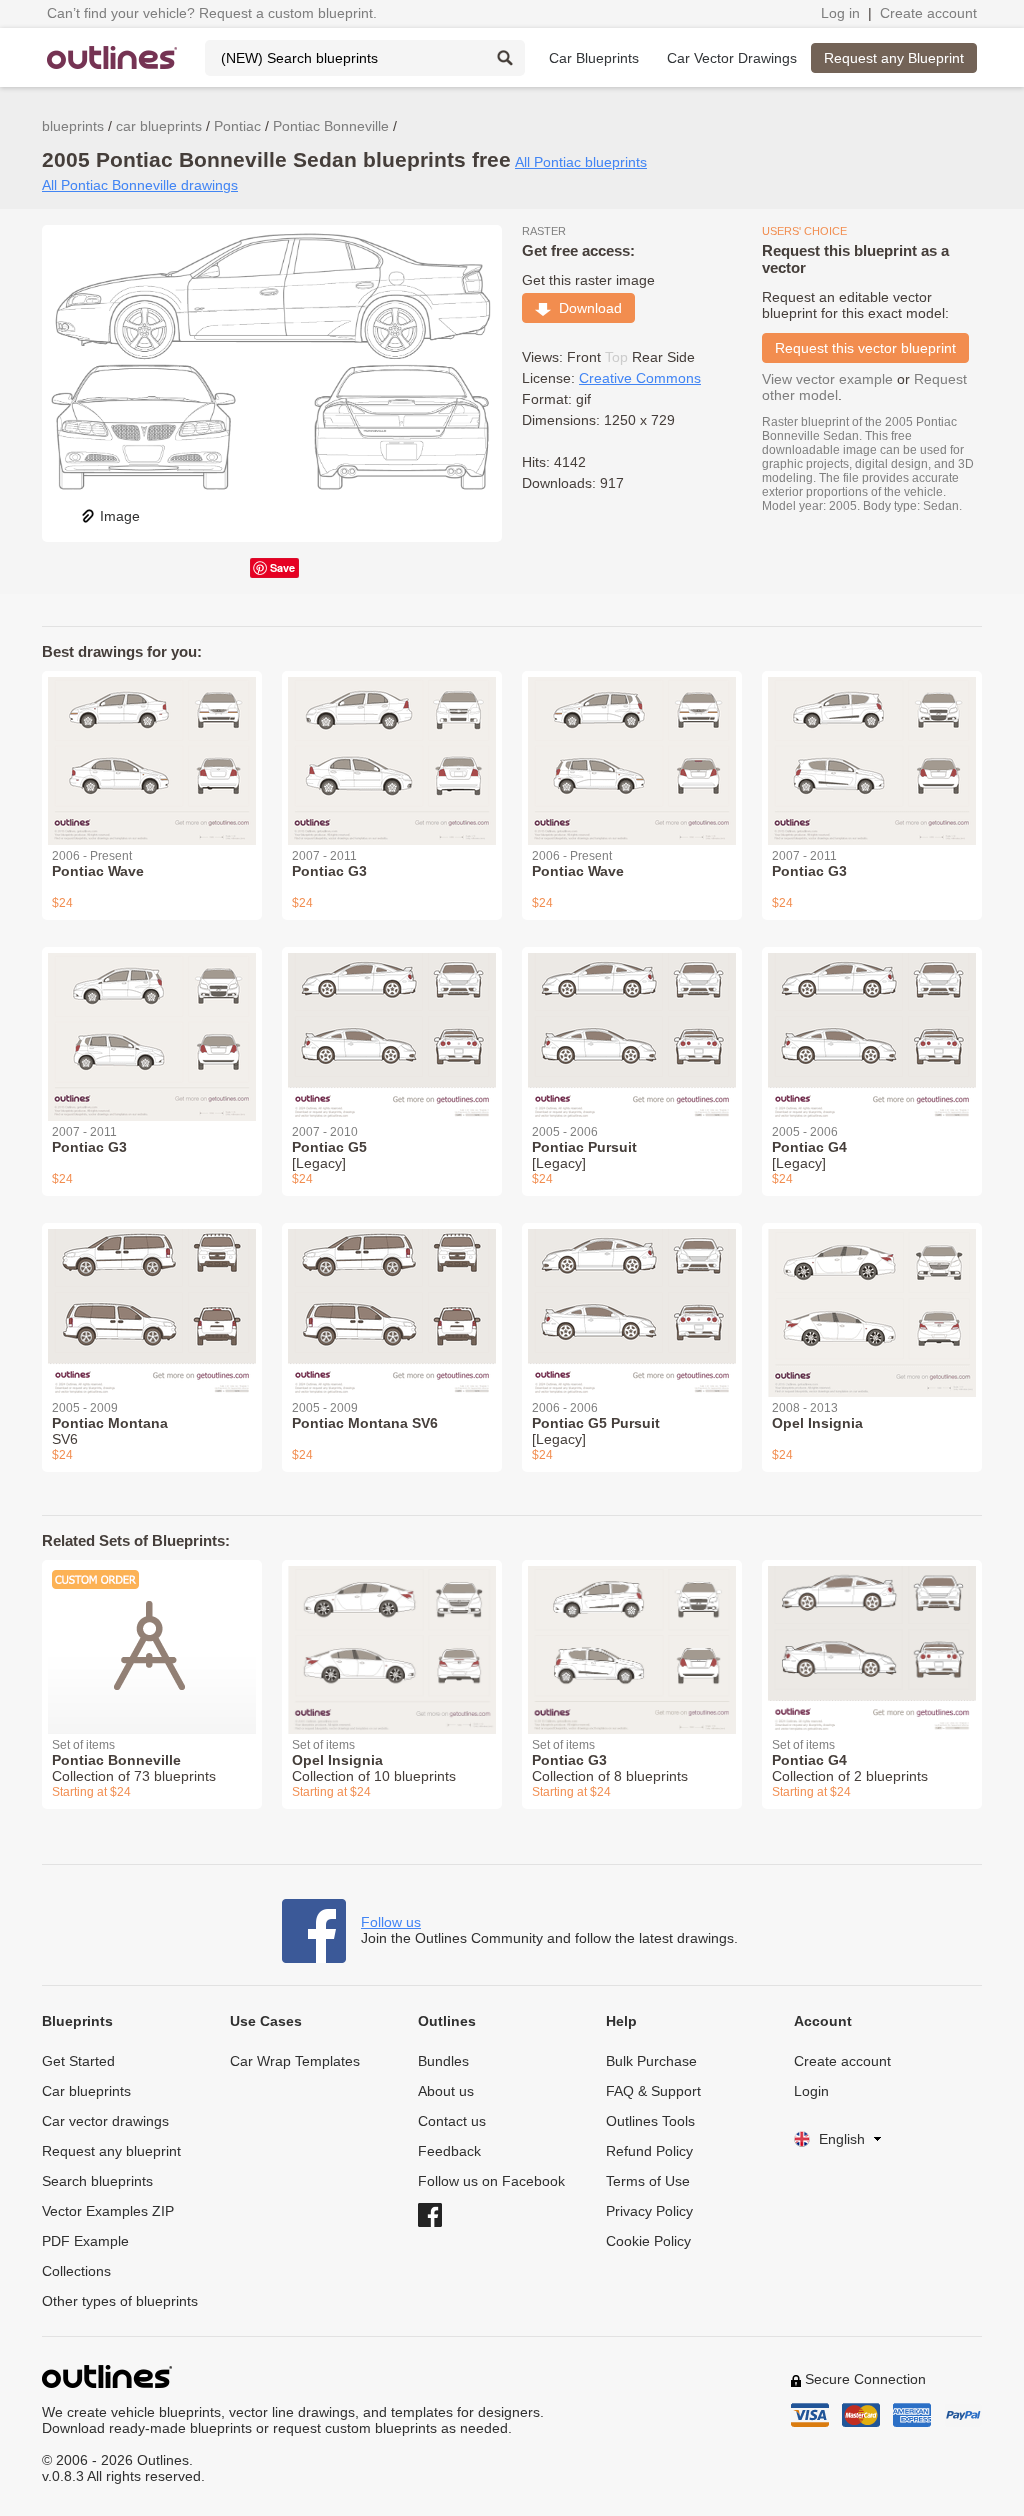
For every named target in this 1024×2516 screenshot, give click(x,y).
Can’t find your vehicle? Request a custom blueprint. (212, 13)
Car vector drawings (105, 2121)
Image (120, 516)
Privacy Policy (649, 2211)
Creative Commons (640, 378)
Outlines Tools (650, 2121)
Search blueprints (97, 2181)
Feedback (449, 2151)
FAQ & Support (653, 2091)
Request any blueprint (111, 2151)
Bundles (443, 2061)
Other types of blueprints (120, 2301)
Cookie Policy (648, 2241)
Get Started (78, 2061)
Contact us (452, 2121)
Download (586, 308)
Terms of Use (648, 2181)
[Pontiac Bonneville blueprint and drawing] (152, 1635)
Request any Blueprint (894, 58)
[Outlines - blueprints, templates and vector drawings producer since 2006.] (112, 57)
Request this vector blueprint (865, 348)
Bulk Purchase (651, 2061)
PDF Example (85, 2241)
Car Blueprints (594, 58)
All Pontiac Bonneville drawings (140, 185)
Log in (840, 13)
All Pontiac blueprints (581, 162)
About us (446, 2091)
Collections (76, 2271)
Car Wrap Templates (295, 2061)
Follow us (391, 1922)
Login (811, 2091)
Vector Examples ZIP (108, 2211)
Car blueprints (86, 2091)
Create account (928, 13)
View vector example (827, 379)
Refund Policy (649, 2151)
